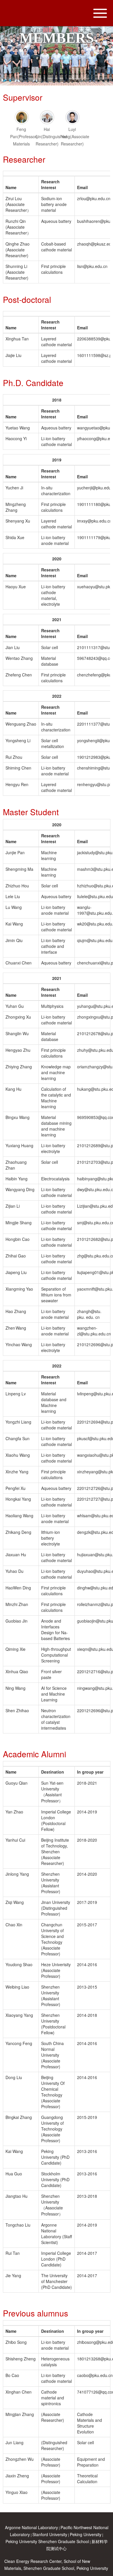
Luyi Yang (75, 136)
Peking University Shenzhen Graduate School (47, 2541)
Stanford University (50, 2534)
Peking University (86, 2534)
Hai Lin (51, 136)
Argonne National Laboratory (31, 2527)
